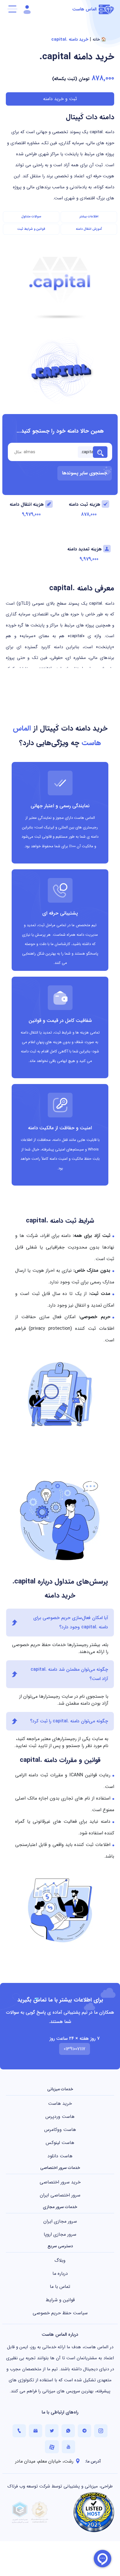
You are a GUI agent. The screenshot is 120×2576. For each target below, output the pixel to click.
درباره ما (60, 2274)
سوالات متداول (31, 217)
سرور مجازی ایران (60, 2221)
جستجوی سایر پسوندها (85, 473)
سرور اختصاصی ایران (60, 2195)
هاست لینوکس (60, 2143)
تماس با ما (60, 2287)
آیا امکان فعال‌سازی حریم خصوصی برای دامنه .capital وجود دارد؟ (71, 1622)
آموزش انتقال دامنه (89, 229)
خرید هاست (60, 2103)
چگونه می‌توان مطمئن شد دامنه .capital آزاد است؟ (69, 1674)
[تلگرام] (84, 2431)
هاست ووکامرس (60, 2130)
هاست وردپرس (60, 2117)
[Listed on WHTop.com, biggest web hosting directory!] (94, 2512)
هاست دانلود (60, 2156)
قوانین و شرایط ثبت (31, 229)
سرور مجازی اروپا (60, 2234)
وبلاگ (60, 2260)
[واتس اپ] (68, 2431)
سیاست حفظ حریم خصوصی (60, 2313)
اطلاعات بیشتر (89, 217)
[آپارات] (52, 2447)
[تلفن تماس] (19, 2431)
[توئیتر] (52, 2431)
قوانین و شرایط (60, 2300)
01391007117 (75, 2049)
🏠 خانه (99, 39)
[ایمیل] (36, 2431)
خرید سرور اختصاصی (60, 2182)
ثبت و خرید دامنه (60, 99)
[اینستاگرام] (101, 2431)
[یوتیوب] (68, 2447)
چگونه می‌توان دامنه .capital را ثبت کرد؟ (69, 1721)
